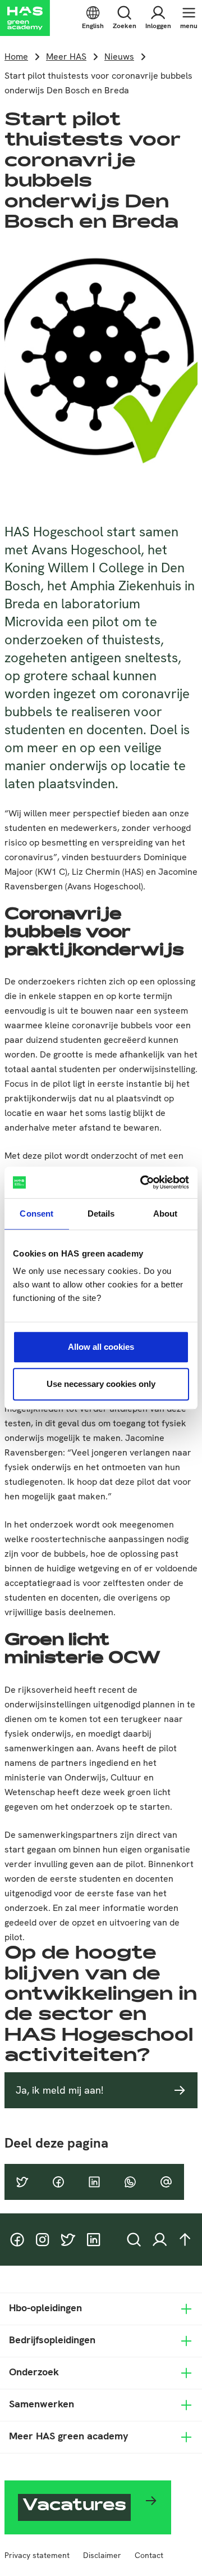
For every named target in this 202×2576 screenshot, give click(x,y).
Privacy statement (37, 2555)
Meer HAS (66, 57)
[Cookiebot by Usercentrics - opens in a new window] (143, 1182)
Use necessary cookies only (101, 1384)
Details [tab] (101, 1214)
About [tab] (166, 1214)
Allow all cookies (101, 1347)
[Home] (25, 18)
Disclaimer (102, 2555)
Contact (149, 2555)
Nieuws (119, 57)
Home (16, 57)
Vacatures (74, 2507)
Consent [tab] (36, 1214)
